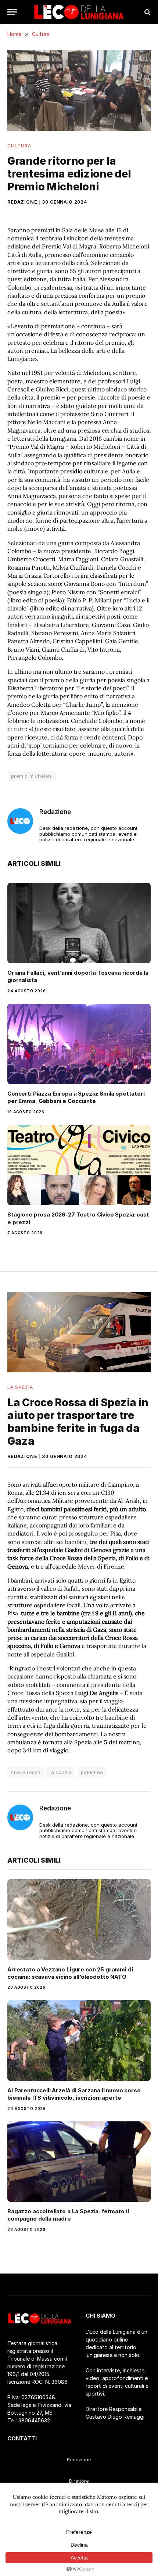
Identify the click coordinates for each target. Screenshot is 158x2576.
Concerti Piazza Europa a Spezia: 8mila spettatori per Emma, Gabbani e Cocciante (76, 1097)
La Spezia (20, 1387)
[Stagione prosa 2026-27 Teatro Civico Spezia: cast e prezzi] (79, 1165)
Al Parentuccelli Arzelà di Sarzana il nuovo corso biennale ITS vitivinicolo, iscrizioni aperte (74, 2094)
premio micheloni (32, 776)
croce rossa (26, 1772)
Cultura (19, 146)
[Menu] (12, 12)
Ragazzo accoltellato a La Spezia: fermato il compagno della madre (68, 2215)
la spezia (61, 1772)
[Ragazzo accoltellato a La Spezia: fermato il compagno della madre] (79, 2162)
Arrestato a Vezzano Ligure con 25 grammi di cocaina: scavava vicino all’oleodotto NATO (70, 1973)
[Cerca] (147, 12)
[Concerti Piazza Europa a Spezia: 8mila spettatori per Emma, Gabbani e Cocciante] (79, 1044)
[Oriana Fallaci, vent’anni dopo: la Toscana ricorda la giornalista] (79, 923)
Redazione (22, 202)
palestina (92, 1772)
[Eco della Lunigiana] (79, 12)
